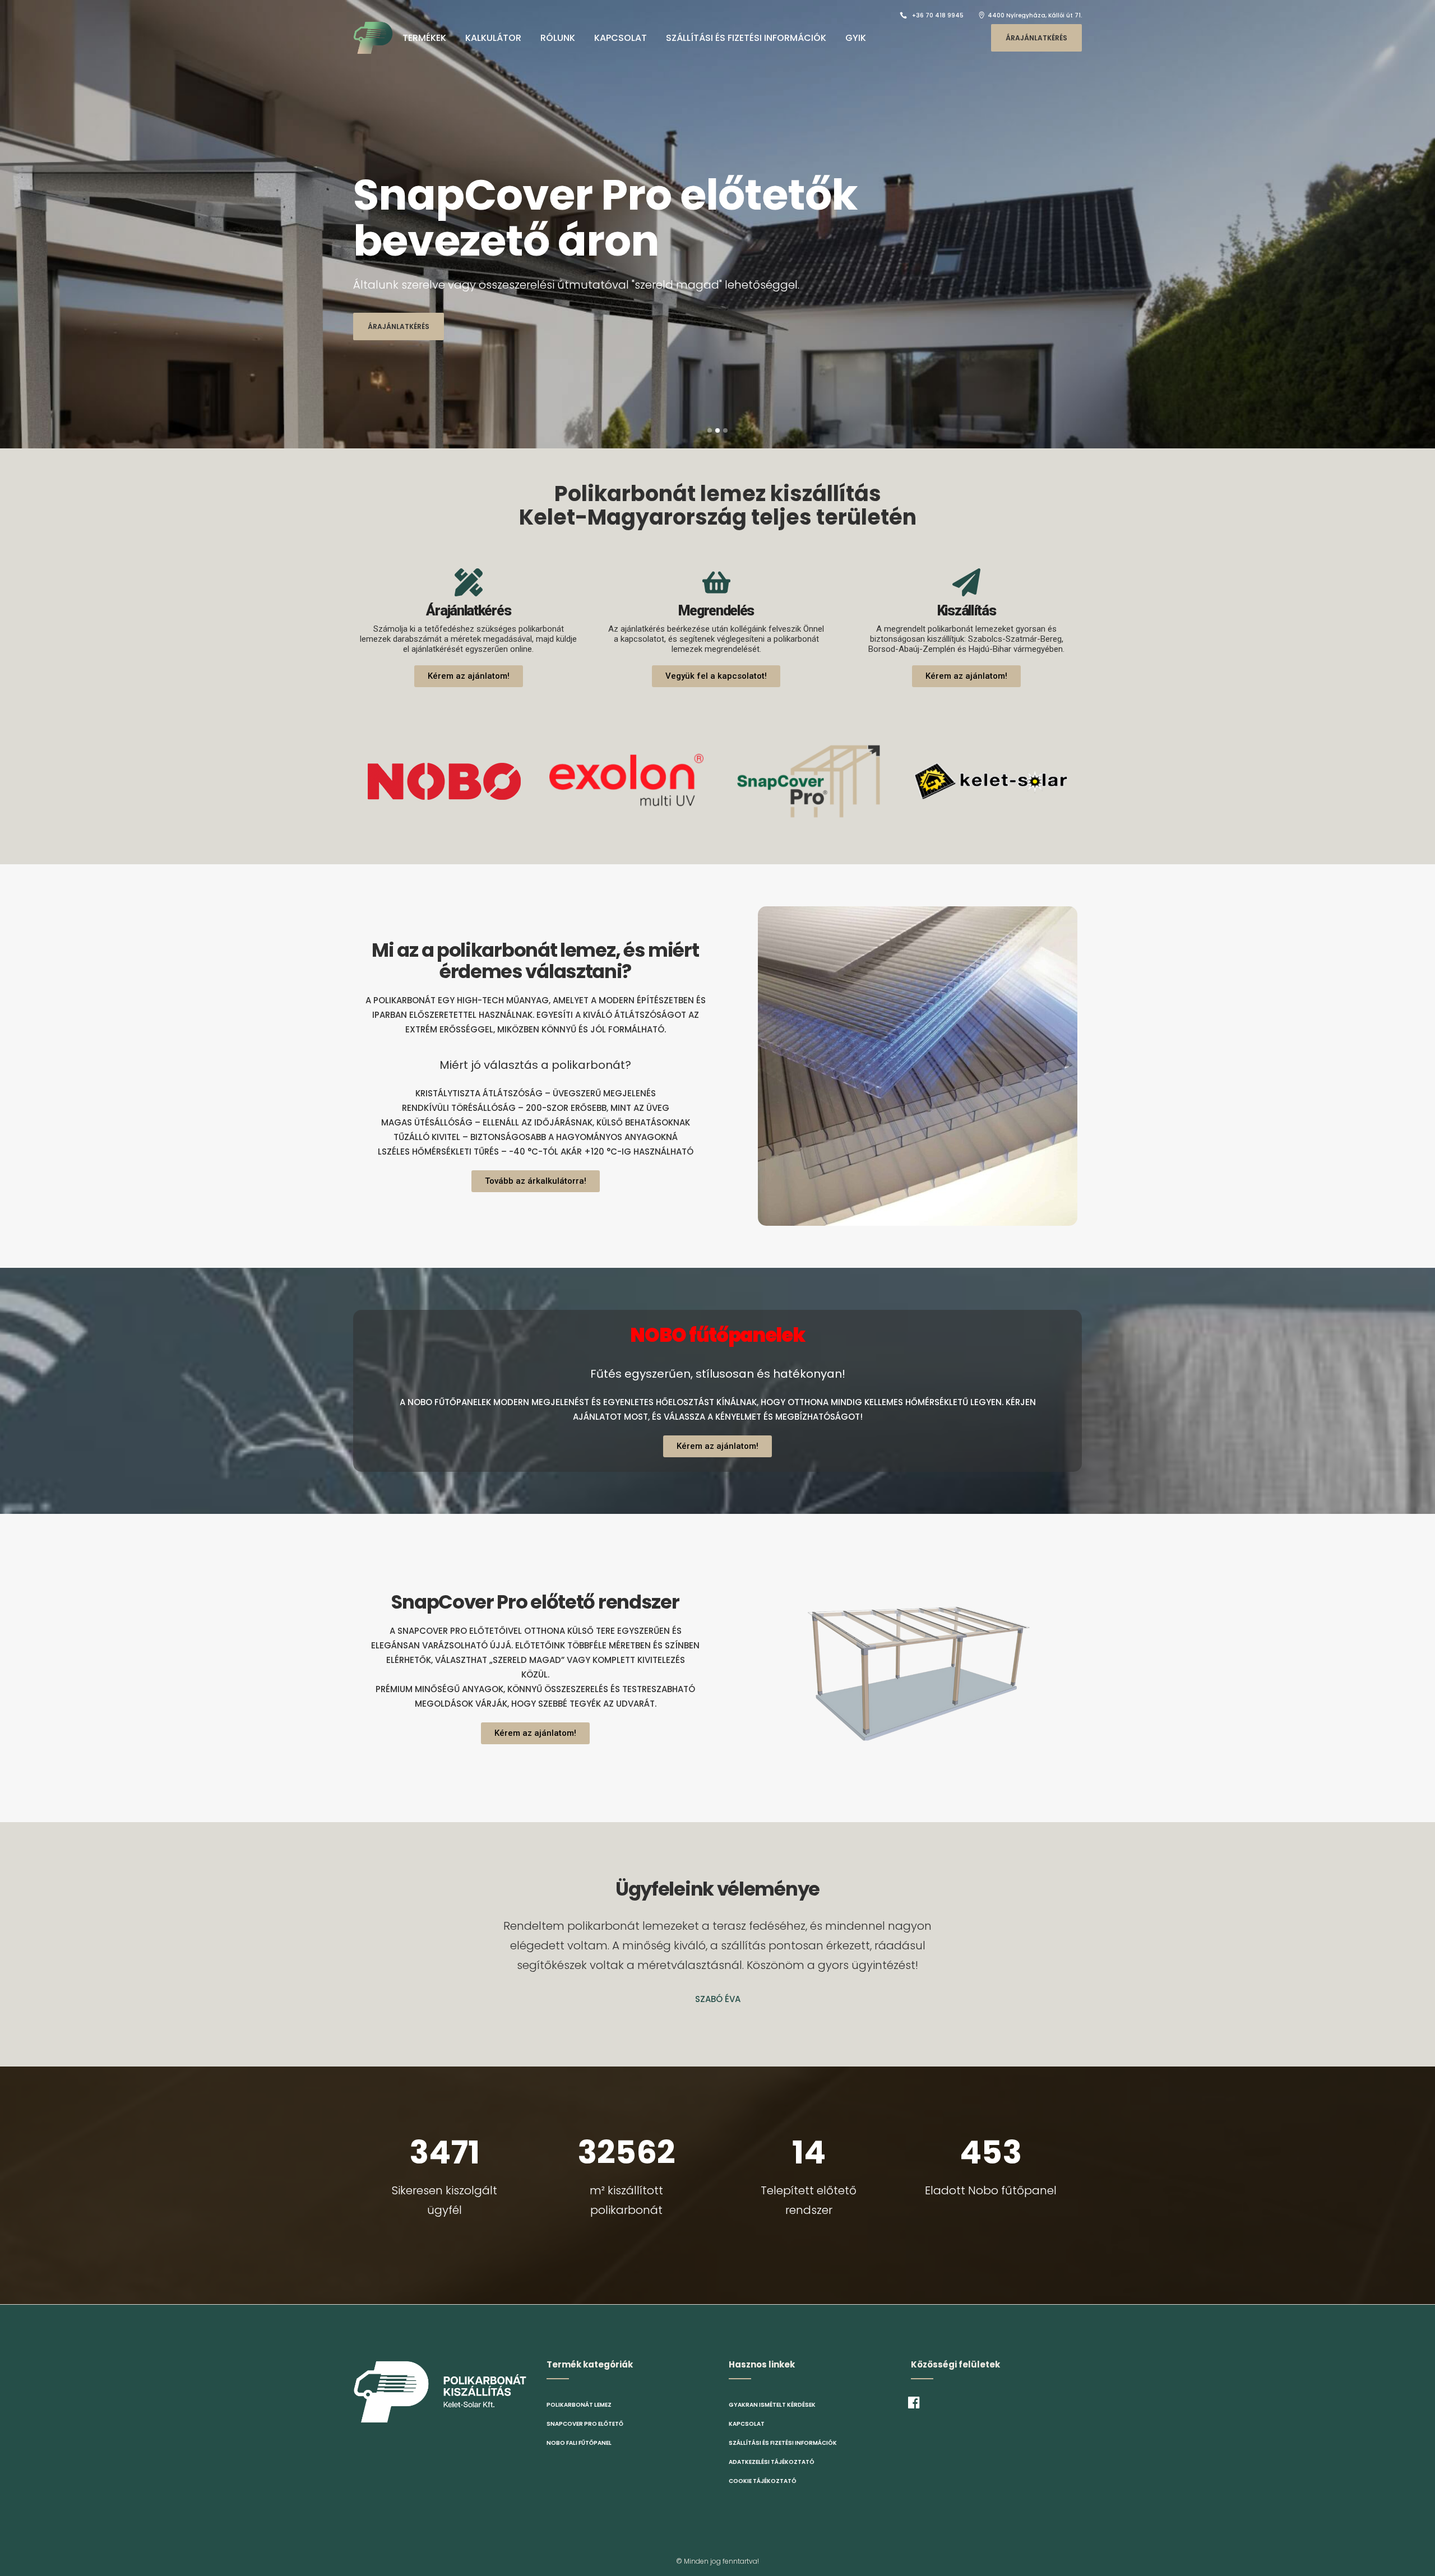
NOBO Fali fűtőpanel (579, 2443)
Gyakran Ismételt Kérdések (772, 2405)
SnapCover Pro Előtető (585, 2424)
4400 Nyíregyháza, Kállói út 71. (1035, 15)
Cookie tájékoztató (763, 2481)
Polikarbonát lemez (579, 2405)
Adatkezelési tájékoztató (772, 2462)
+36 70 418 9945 (938, 15)
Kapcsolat (747, 2424)
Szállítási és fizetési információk (783, 2443)
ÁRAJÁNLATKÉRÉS (1036, 38)
